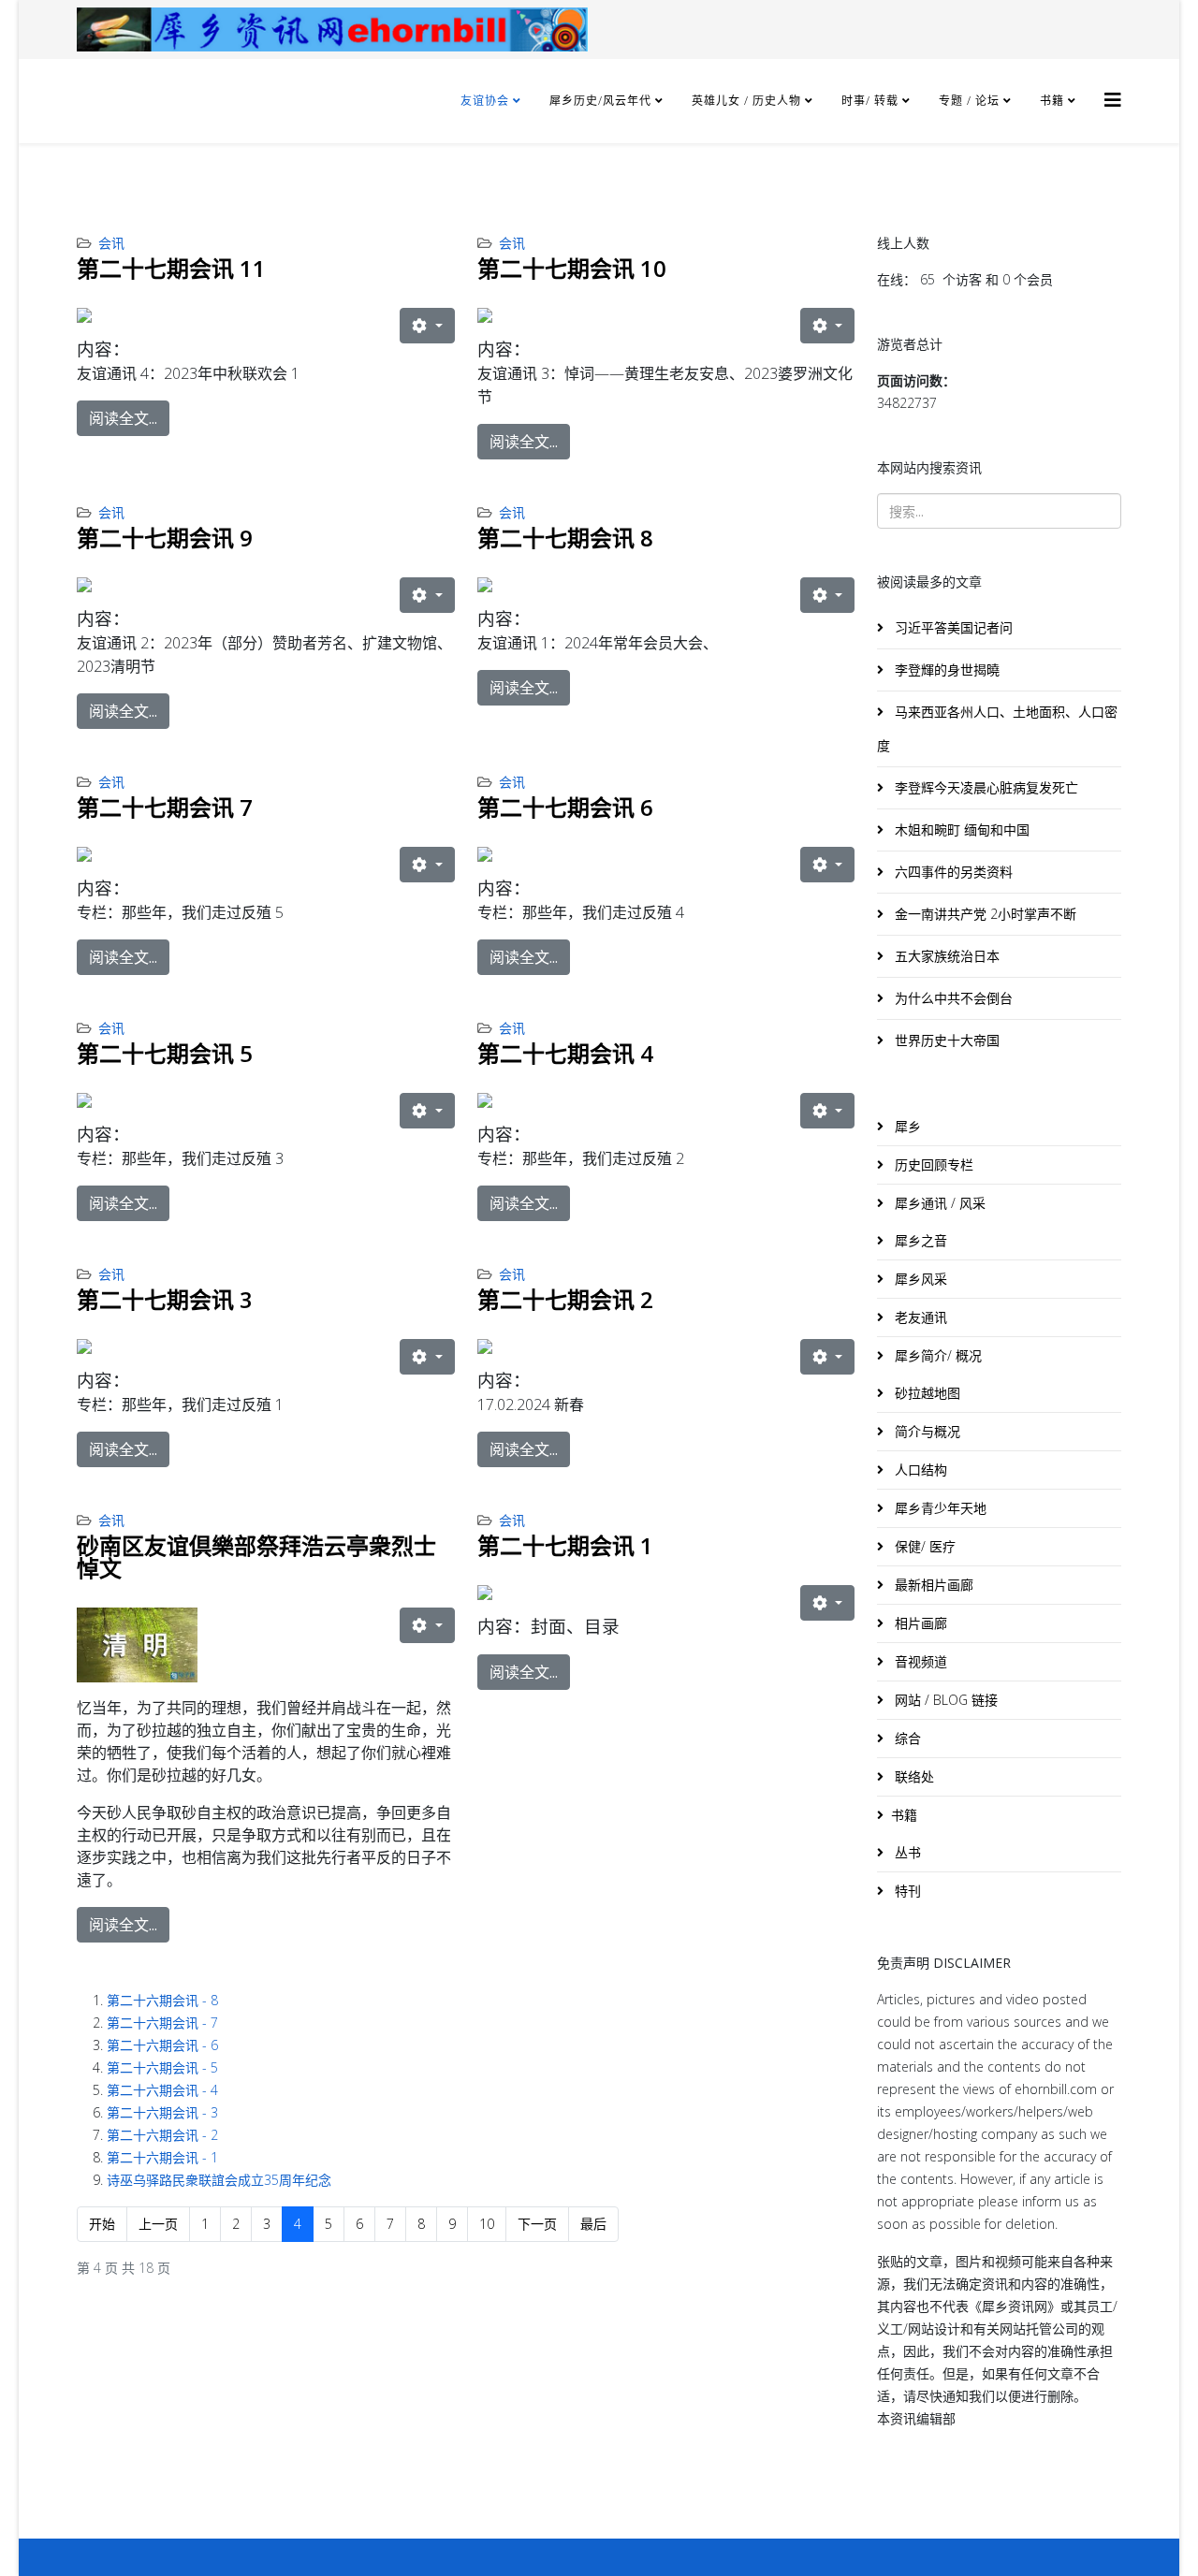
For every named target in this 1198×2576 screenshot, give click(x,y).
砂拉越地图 (926, 1393)
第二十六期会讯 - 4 (162, 2090)
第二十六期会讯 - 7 (162, 2023)
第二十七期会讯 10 (572, 268)
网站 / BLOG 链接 (944, 1700)
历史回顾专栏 (932, 1164)
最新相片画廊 (932, 1585)
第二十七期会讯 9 (165, 538)
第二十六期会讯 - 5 (162, 2067)
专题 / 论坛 (969, 101)
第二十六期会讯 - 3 (162, 2112)
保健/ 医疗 (923, 1546)
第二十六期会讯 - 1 (162, 2157)
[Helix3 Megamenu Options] (1113, 100)
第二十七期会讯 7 (165, 807)
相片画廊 (919, 1623)
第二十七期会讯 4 (565, 1053)
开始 (102, 2224)
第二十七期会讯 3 (165, 1299)
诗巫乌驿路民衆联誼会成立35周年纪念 (219, 2180)
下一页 (537, 2224)
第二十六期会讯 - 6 (162, 2045)
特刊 (906, 1891)
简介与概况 (926, 1431)
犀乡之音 (919, 1240)
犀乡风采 (919, 1279)
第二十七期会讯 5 (165, 1053)
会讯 (111, 243)
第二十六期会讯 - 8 (162, 2000)
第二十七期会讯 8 (565, 538)
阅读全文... (123, 418)
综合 (906, 1738)
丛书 (906, 1852)
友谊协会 (485, 101)
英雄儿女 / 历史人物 (748, 101)
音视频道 (919, 1661)
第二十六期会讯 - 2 (162, 2135)
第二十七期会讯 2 (565, 1299)
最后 (593, 2224)
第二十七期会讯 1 (565, 1545)
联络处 (913, 1776)
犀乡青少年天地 (939, 1508)
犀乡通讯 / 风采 (938, 1203)
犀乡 (906, 1126)
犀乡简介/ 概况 (936, 1355)
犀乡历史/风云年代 (602, 101)
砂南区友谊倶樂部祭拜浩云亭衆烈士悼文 (256, 1557)
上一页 (158, 2224)
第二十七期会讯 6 (565, 807)
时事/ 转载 (870, 101)
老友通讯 (919, 1317)
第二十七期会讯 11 (171, 268)
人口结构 (919, 1470)
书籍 (1052, 101)
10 (487, 2224)
